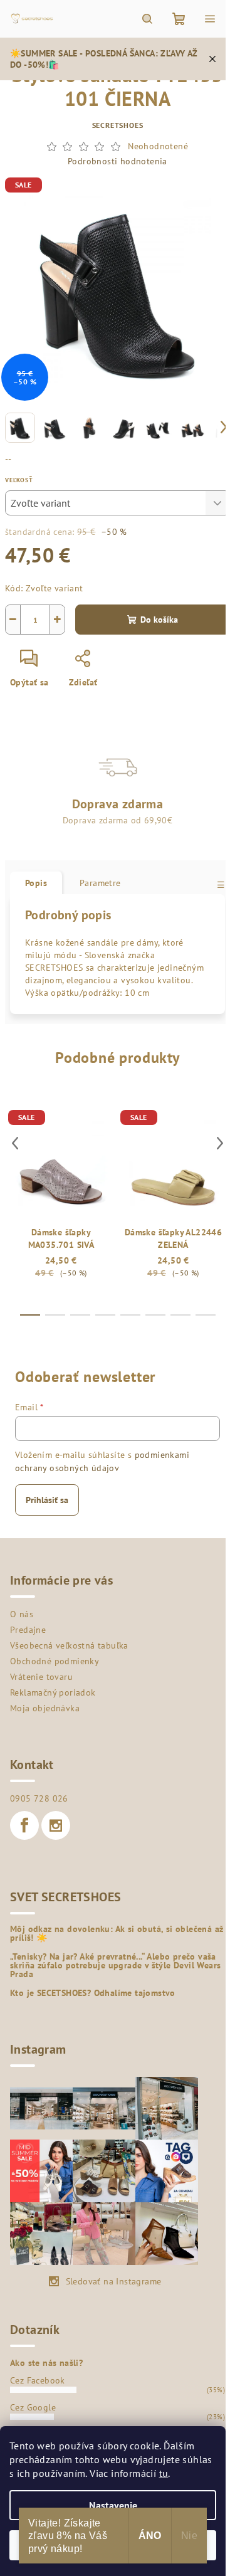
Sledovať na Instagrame (114, 2281)
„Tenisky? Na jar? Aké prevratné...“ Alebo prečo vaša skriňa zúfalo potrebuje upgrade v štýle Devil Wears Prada (115, 1965)
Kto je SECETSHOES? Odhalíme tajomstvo (93, 1993)
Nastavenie (113, 2505)
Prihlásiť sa (47, 1500)
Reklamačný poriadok (53, 1692)
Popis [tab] (36, 883)
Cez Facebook (38, 2380)
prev (15, 1143)
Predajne (28, 1630)
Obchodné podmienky (55, 1661)
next (220, 1143)
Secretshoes (118, 125)
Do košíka (159, 620)
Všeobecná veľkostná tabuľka (69, 1645)
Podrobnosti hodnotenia (118, 161)
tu (164, 2473)
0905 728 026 (39, 1798)
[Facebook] (24, 1825)
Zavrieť (129, 663)
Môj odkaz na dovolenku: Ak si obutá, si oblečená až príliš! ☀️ (117, 1933)
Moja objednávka (45, 1708)
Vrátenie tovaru (41, 1677)
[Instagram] (56, 1825)
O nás (22, 1614)
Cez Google (33, 2407)
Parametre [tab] (100, 883)
